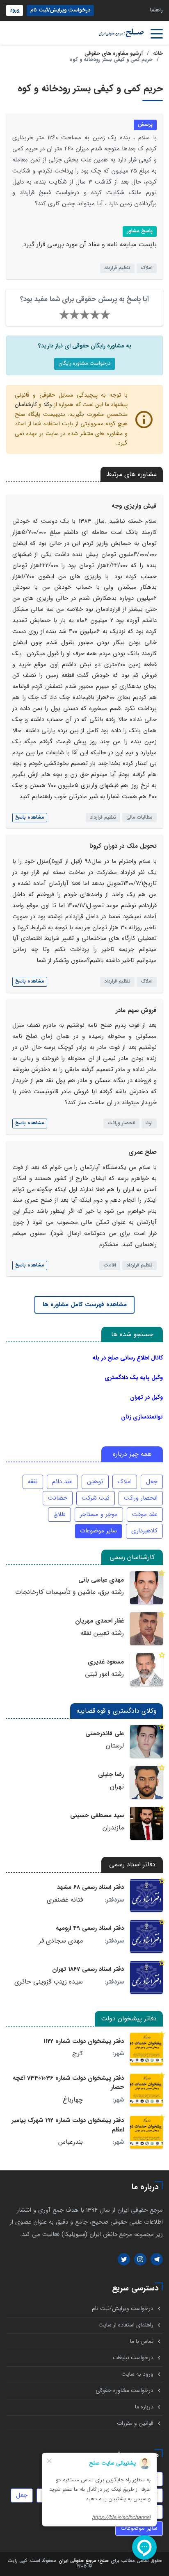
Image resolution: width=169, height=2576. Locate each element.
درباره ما (144, 2407)
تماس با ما (142, 2341)
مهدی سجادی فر (61, 1941)
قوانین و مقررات (135, 2423)
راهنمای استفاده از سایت (126, 2325)
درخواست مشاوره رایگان (84, 363)
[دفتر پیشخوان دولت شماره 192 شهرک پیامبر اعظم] (146, 2132)
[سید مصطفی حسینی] (146, 1823)
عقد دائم (62, 1482)
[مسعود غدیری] (146, 1670)
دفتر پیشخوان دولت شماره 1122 (84, 2041)
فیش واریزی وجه (134, 506)
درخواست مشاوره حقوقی (124, 2391)
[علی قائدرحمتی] (146, 1741)
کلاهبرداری (144, 1531)
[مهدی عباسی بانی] (146, 1588)
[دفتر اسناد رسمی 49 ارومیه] (146, 1936)
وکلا (48, 405)
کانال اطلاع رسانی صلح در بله (128, 1358)
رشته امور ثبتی (104, 1674)
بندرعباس (71, 2142)
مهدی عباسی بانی (101, 1580)
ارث (149, 1123)
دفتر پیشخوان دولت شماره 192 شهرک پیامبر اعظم (68, 2125)
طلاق (59, 1514)
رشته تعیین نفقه (102, 1633)
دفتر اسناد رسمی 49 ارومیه (90, 1928)
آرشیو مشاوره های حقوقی (114, 54)
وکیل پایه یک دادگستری (134, 1378)
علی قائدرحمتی (105, 1734)
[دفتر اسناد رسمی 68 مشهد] (146, 1895)
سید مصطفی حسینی (97, 1816)
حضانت (58, 1498)
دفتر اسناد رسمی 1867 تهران (88, 1969)
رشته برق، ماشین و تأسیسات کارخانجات (70, 1592)
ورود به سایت (137, 2374)
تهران (117, 1787)
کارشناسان (26, 405)
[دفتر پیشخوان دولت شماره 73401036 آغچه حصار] (146, 2090)
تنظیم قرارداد (117, 268)
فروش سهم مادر (136, 1010)
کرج (78, 2054)
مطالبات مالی (139, 817)
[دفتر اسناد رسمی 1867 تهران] (146, 1977)
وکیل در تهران (146, 1397)
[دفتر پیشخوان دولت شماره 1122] (146, 2049)
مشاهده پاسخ (30, 817)
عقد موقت (145, 1514)
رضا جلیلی (111, 1775)
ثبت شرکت (96, 1498)
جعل (152, 1482)
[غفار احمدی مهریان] (146, 1629)
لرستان (115, 1746)
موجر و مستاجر (99, 1514)
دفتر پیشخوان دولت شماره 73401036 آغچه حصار (68, 2083)
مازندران (113, 1828)
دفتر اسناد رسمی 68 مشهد (90, 1887)
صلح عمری (143, 1152)
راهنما (156, 10)
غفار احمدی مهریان (99, 1621)
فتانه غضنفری (65, 1900)
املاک (147, 268)
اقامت (110, 1265)
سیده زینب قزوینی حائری (49, 1982)
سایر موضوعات (98, 1531)
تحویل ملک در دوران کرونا (123, 846)
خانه (158, 54)
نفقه (33, 1482)
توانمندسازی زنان (142, 1417)
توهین (95, 1482)
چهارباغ (73, 2100)
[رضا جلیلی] (146, 1782)
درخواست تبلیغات (133, 2358)
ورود (15, 10)
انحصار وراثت (121, 1123)
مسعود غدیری (106, 1662)
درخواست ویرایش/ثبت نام (60, 10)
